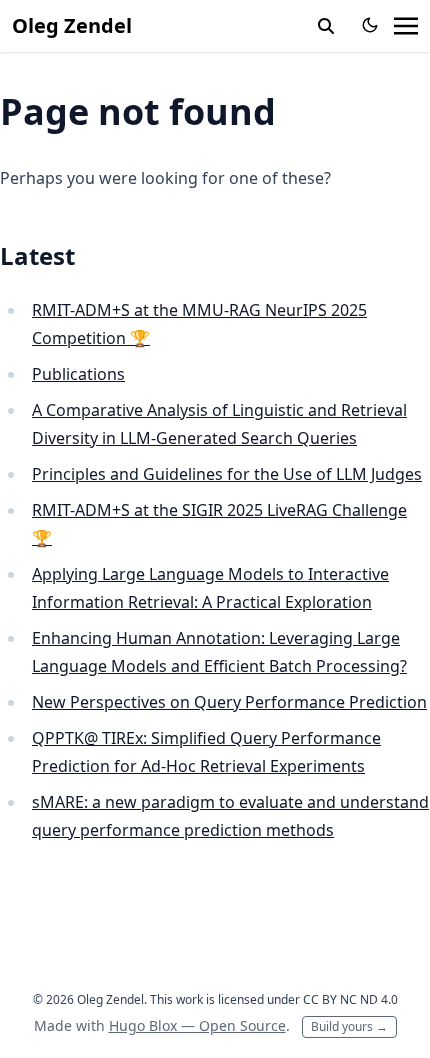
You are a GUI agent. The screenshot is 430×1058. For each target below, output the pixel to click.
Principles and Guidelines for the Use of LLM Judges (227, 474)
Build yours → (349, 1026)
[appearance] (370, 25)
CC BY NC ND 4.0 (350, 999)
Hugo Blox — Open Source (197, 1025)
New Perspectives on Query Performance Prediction (229, 702)
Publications (78, 374)
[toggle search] (326, 26)
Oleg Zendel (72, 25)
